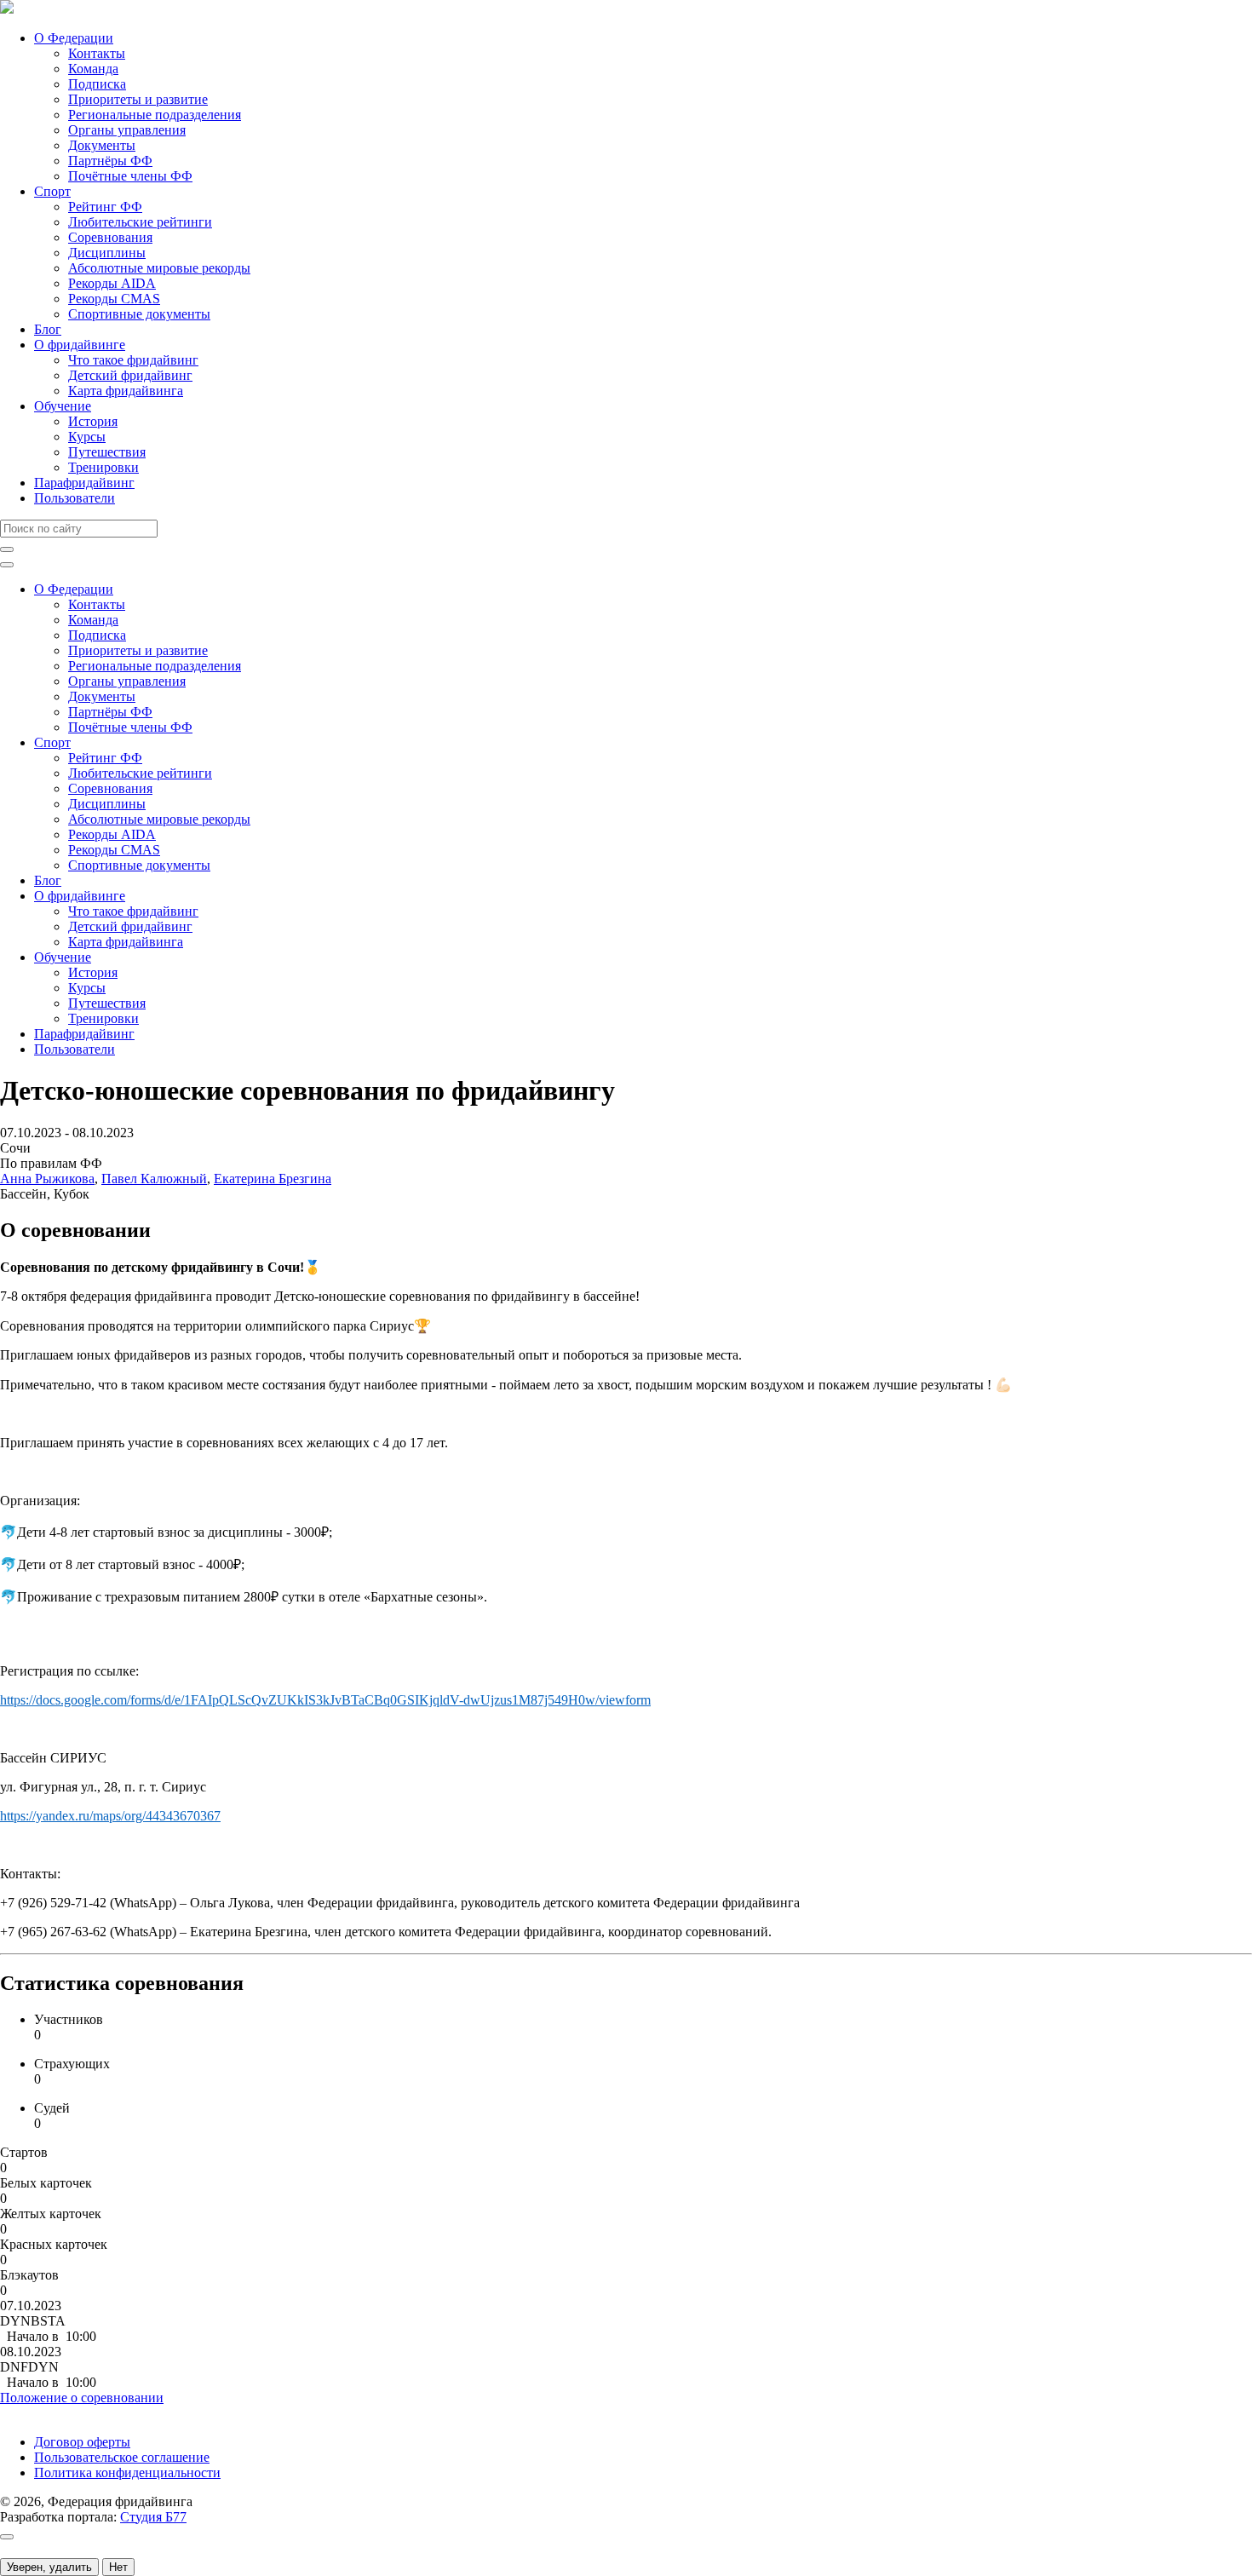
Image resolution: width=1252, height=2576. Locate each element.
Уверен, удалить (49, 2567)
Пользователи (75, 498)
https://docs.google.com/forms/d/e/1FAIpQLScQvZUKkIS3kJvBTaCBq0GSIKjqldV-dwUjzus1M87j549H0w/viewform (325, 1700)
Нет (118, 2567)
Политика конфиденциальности (127, 2472)
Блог (48, 329)
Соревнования (110, 237)
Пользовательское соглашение (122, 2457)
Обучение (63, 406)
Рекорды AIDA (112, 283)
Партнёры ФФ (110, 161)
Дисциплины (107, 253)
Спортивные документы (139, 314)
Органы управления (127, 130)
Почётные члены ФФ (130, 176)
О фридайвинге (80, 345)
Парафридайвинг (84, 483)
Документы (102, 145)
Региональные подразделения (155, 115)
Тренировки (103, 467)
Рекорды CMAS (114, 299)
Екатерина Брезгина (273, 1179)
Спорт (52, 191)
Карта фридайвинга (126, 391)
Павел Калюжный (154, 1179)
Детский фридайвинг (130, 375)
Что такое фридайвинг (133, 360)
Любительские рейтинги (140, 222)
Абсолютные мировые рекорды (159, 268)
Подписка (97, 84)
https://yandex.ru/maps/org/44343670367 (110, 1816)
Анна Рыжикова (47, 1179)
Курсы (87, 437)
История (93, 421)
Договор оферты (82, 2442)
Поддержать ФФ (48, 2413)
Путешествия (107, 452)
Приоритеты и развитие (138, 99)
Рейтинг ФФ (105, 207)
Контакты (97, 53)
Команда (93, 69)
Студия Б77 (153, 2517)
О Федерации (74, 38)
